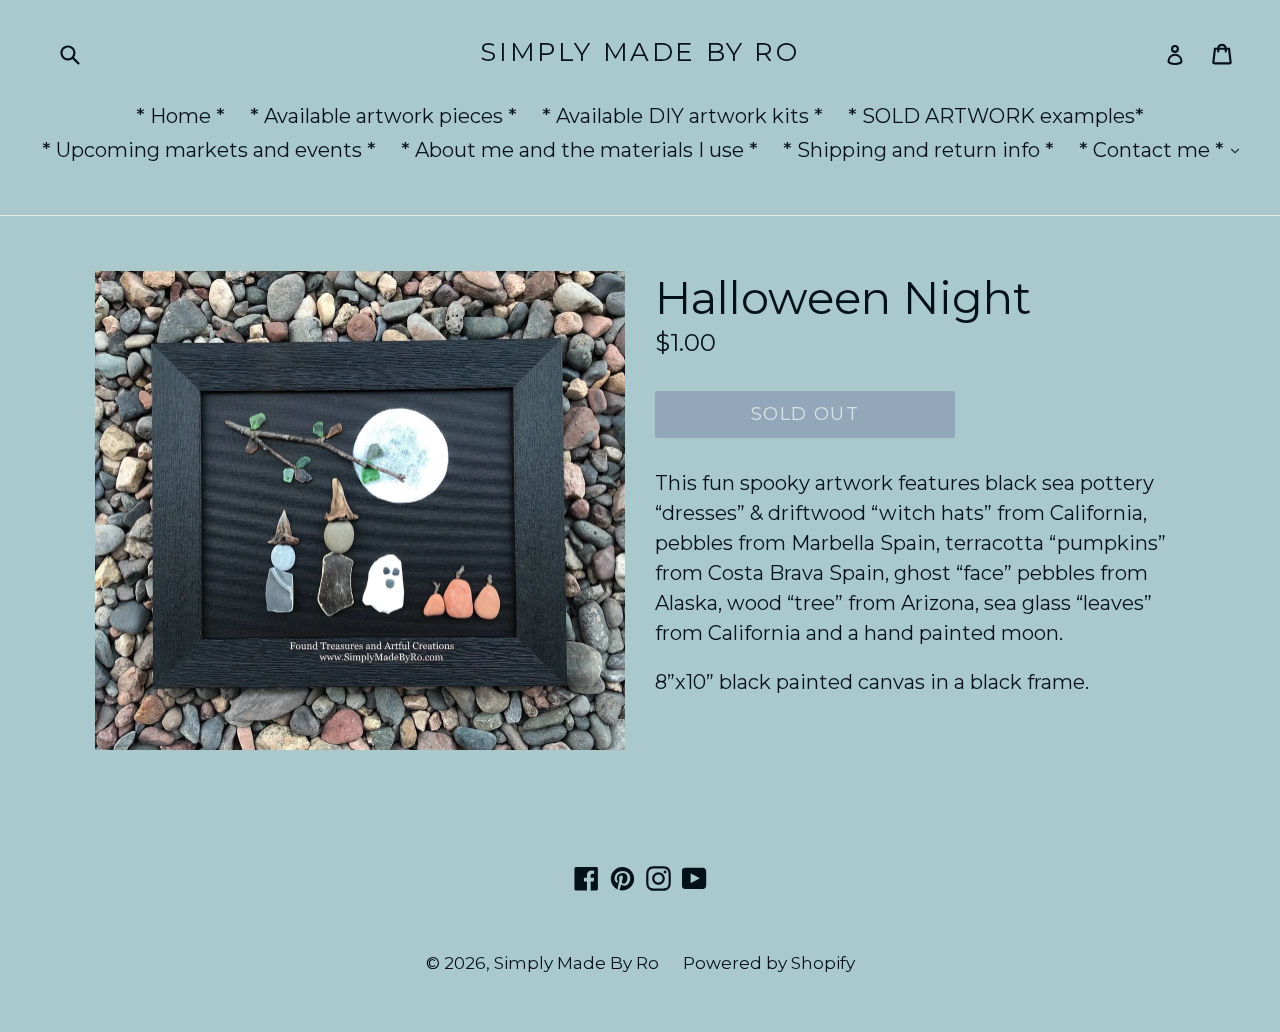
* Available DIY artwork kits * (682, 116)
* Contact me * (1164, 149)
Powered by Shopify (769, 963)
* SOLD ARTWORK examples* (996, 116)
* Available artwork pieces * (383, 116)
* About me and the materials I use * (579, 150)
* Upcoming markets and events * (209, 150)
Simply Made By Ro (639, 52)
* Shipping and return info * (918, 150)
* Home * (180, 116)
